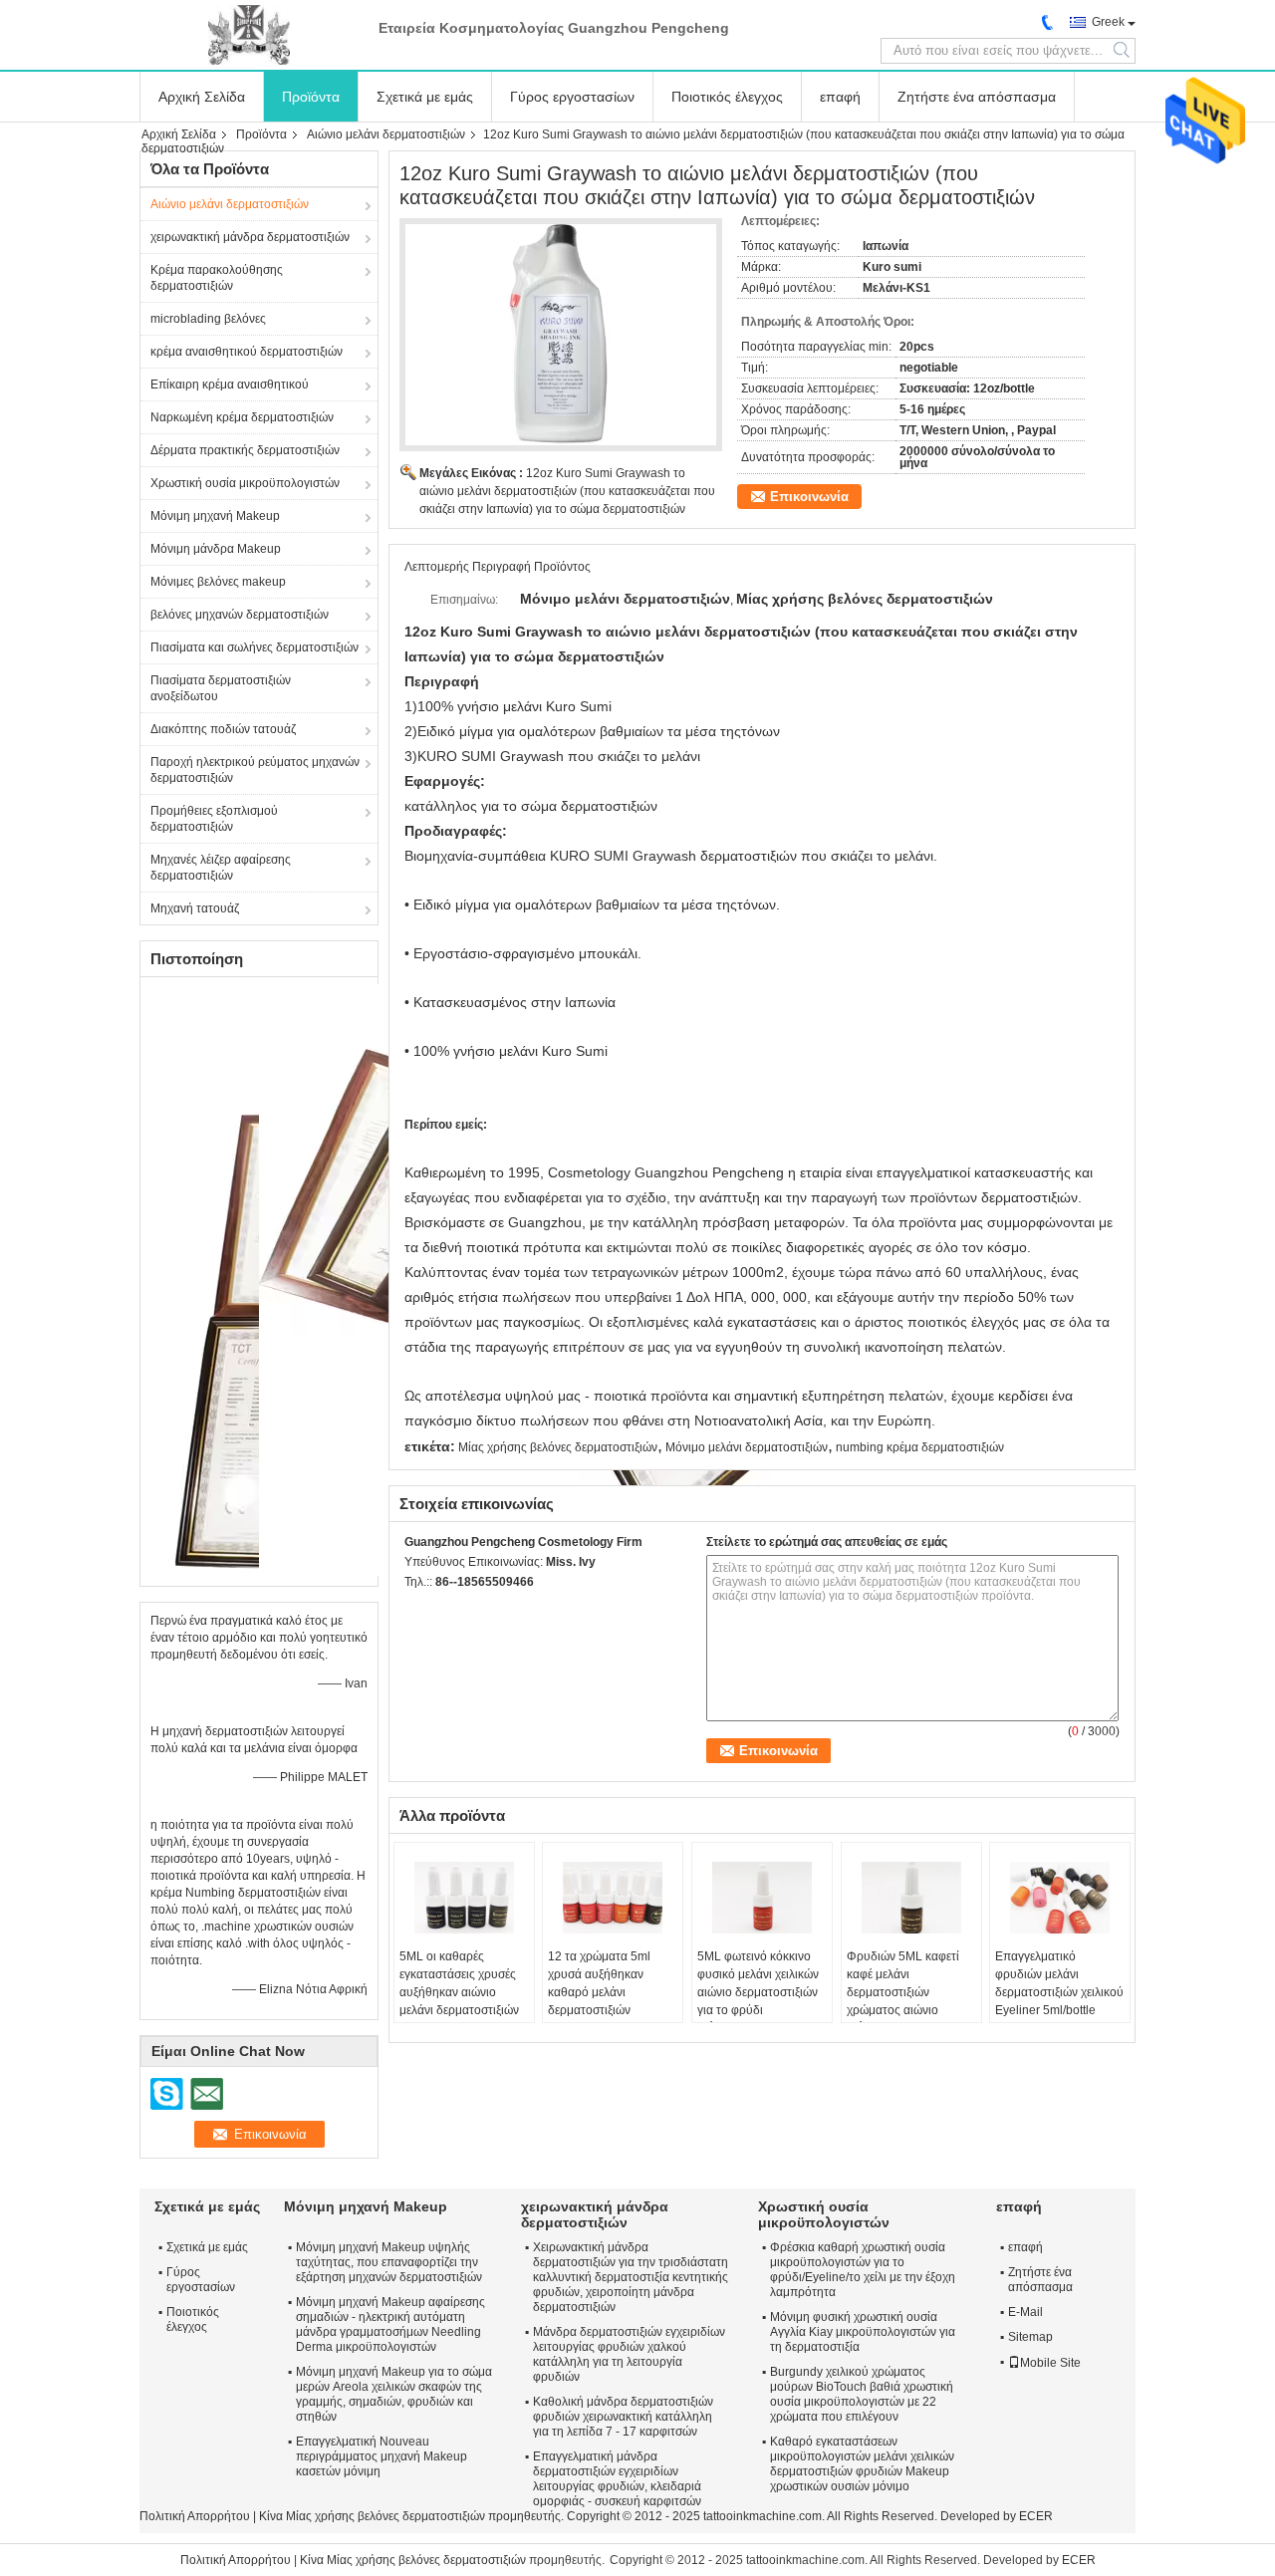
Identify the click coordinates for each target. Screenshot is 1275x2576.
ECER (1036, 2516)
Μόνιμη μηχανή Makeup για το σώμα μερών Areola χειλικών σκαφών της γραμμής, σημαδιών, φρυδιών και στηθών (394, 2394)
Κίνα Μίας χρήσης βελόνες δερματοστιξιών (372, 2516)
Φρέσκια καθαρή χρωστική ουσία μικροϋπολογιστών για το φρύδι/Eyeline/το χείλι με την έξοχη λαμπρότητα (863, 2270)
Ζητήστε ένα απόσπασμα (977, 97)
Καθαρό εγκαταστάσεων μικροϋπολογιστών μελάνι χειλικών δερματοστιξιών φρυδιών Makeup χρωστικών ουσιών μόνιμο (862, 2464)
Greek (1108, 22)
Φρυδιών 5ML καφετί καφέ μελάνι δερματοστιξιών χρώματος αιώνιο (903, 1983)
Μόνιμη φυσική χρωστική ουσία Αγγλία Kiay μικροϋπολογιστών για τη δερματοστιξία (863, 2332)
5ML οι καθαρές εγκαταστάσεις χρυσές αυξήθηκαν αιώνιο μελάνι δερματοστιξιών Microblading (459, 1992)
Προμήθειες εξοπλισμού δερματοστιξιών (214, 819)
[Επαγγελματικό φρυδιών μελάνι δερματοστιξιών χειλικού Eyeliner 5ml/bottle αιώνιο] (1060, 1898)
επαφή (840, 97)
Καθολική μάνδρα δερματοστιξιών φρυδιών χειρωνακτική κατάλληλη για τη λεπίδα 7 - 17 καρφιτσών (623, 2417)
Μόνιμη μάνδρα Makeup (216, 549)
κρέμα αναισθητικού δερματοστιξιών (247, 352)
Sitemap (1030, 2337)
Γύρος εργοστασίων (572, 97)
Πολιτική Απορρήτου (195, 2516)
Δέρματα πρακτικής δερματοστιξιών (245, 450)
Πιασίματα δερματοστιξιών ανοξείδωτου (221, 688)
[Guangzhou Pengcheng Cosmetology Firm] (249, 35)
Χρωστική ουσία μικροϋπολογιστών (245, 483)
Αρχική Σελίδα (202, 97)
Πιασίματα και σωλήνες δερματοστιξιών (255, 647)
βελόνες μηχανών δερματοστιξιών (240, 615)
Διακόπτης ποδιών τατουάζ (223, 729)
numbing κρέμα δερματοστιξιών (920, 1447)
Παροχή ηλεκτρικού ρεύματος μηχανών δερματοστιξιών (255, 770)
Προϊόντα (311, 97)
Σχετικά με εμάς (425, 97)
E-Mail (1025, 2312)
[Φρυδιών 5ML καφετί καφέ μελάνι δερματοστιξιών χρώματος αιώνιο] (911, 1898)
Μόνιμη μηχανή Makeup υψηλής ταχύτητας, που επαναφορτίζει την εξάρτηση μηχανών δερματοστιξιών (389, 2262)
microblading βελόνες (208, 319)
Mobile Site (1050, 2363)
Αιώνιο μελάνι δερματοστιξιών (386, 134)
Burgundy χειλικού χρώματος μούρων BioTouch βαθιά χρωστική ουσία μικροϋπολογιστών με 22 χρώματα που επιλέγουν (862, 2394)
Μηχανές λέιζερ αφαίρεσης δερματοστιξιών (221, 868)
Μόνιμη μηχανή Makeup (215, 516)
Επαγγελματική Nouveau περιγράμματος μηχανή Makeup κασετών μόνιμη (382, 2456)
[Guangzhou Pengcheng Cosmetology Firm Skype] (415, 1608)
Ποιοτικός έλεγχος (727, 97)
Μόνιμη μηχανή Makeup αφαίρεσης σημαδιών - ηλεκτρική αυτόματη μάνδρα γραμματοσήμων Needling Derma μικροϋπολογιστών (390, 2324)
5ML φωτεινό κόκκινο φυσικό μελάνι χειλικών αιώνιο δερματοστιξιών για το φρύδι (758, 1983)
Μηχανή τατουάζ (195, 908)
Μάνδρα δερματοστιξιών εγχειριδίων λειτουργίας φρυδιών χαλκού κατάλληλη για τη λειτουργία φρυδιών (629, 2354)
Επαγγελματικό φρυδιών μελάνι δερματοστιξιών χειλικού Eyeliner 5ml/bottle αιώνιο (1059, 1992)
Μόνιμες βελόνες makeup (218, 582)
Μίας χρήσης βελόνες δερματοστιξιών (558, 1447)
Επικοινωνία (809, 497)
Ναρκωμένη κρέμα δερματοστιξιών (242, 417)
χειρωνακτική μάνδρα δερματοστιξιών (250, 237)
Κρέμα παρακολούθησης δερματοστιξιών (217, 278)
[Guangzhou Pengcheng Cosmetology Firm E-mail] (442, 1608)
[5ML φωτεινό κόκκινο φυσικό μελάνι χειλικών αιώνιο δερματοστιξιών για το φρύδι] (762, 1898)
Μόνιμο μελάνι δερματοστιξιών (747, 1447)
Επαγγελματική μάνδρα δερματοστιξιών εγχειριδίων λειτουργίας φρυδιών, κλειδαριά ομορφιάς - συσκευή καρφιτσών (617, 2479)
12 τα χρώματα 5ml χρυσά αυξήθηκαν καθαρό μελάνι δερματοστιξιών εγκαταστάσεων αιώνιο (608, 1992)
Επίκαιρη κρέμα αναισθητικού (230, 385)
